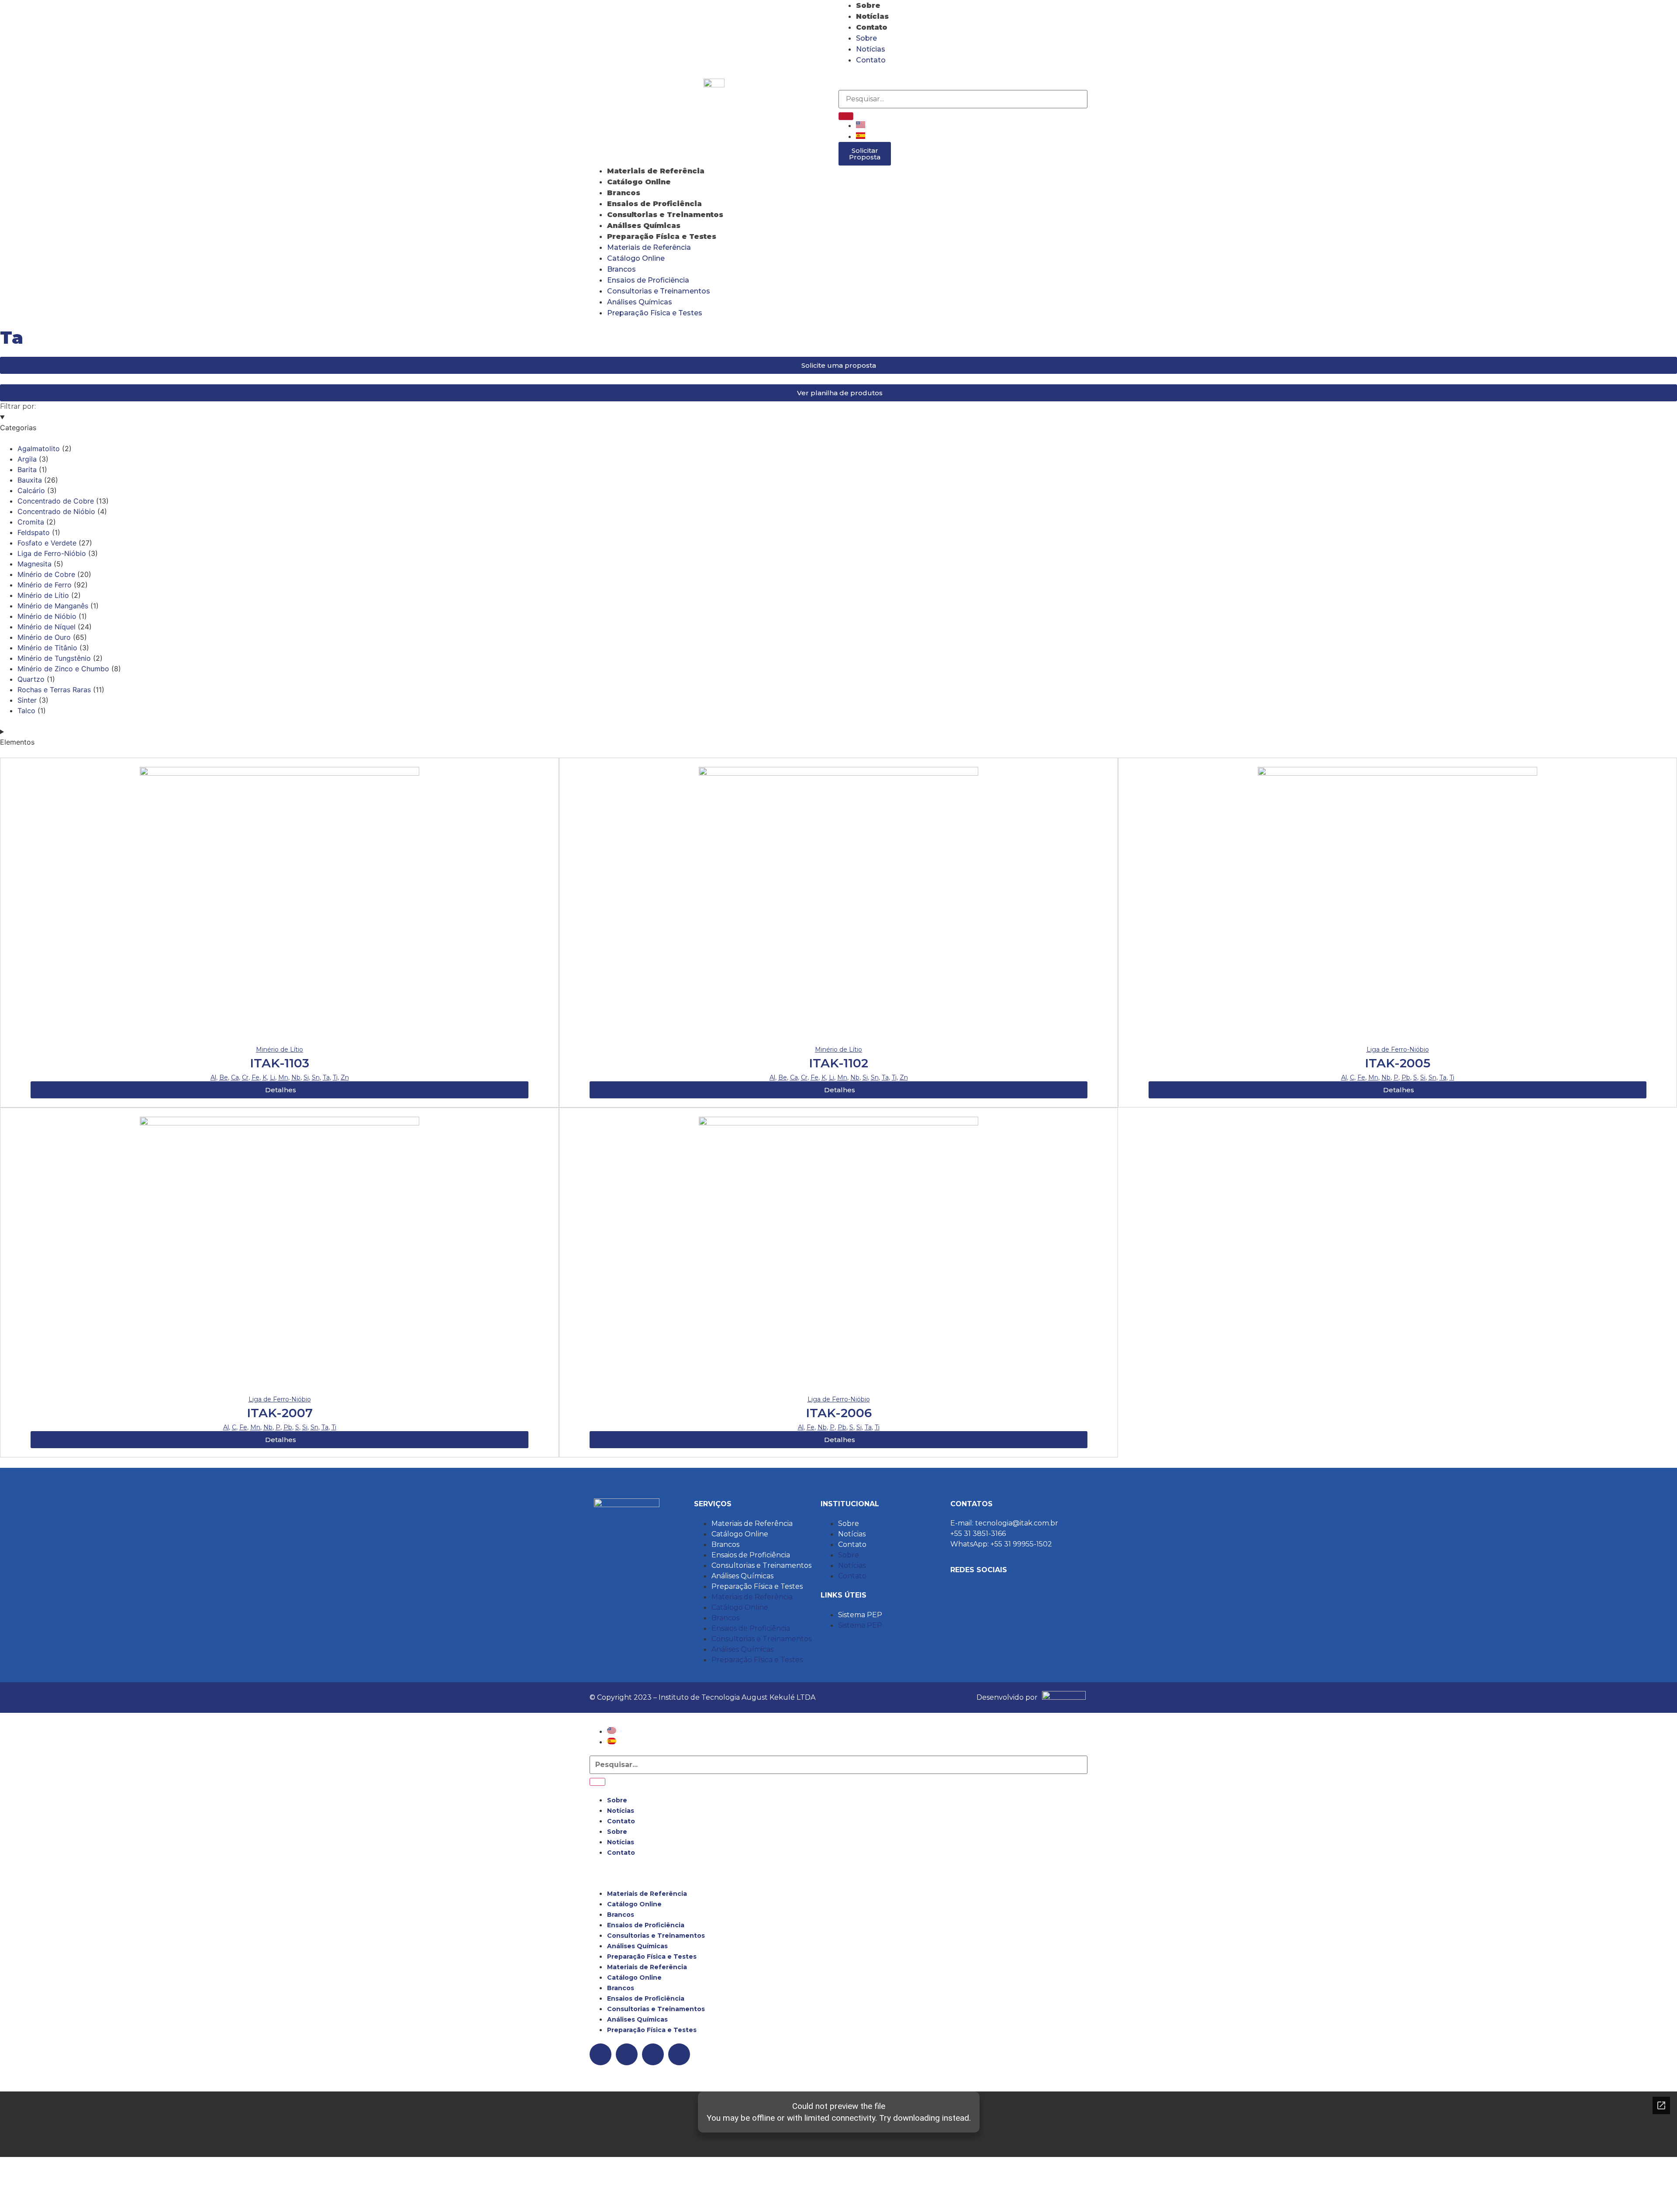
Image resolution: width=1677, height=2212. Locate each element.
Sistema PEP (860, 1615)
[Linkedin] (897, 76)
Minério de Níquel (47, 627)
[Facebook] (873, 76)
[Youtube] (921, 76)
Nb (296, 1077)
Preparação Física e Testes (662, 236)
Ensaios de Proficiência (654, 204)
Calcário (31, 490)
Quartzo (31, 679)
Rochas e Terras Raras (54, 690)
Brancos (624, 193)
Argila (27, 459)
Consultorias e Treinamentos (665, 215)
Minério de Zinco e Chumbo (63, 669)
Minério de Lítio (43, 595)
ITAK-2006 (839, 1413)
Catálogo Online (639, 182)
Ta (326, 1077)
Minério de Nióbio (47, 616)
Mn (283, 1077)
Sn (316, 1077)
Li (273, 1077)
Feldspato (34, 532)
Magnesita (35, 564)
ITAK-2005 (1397, 1063)
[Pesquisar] (846, 116)
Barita (27, 469)
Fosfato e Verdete (47, 543)
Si (306, 1077)
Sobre (868, 5)
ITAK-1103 (279, 1063)
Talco (26, 711)
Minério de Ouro (44, 637)
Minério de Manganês (53, 606)
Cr (245, 1077)
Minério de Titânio (47, 648)
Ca (235, 1077)
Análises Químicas (644, 226)
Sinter (27, 700)
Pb (1406, 1077)
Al (213, 1077)
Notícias (872, 16)
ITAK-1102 (838, 1063)
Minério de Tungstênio (54, 658)
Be (224, 1077)
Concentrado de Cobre (56, 501)
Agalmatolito (39, 449)
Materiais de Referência (656, 171)
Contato (872, 27)
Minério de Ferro (45, 585)
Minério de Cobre (46, 574)
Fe (255, 1077)
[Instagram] (849, 76)
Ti (335, 1077)
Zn (345, 1077)
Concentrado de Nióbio (56, 511)
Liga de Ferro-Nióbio (52, 553)
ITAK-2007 (280, 1413)
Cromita (31, 522)
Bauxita (30, 480)
